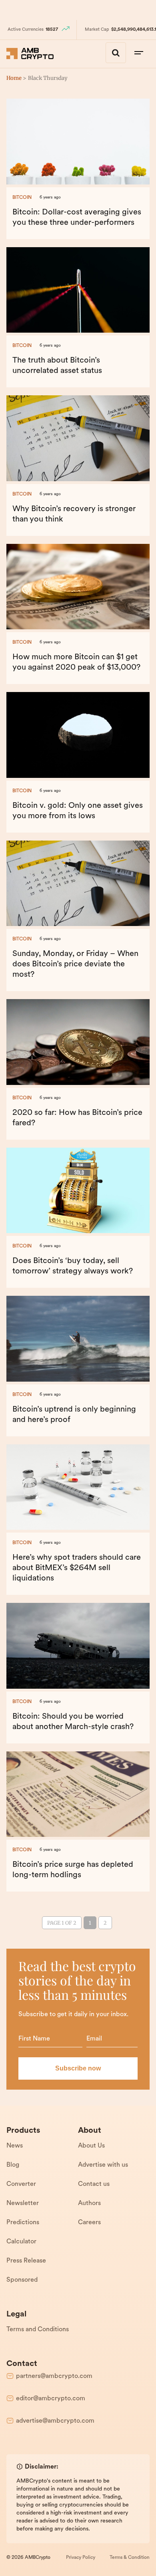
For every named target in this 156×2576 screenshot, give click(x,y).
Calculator (21, 2242)
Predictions (23, 2223)
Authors (89, 2203)
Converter (21, 2184)
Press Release (26, 2261)
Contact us (94, 2184)
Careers (89, 2223)
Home (14, 78)
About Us (91, 2146)
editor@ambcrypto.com (51, 2399)
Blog (13, 2165)
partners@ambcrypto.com (54, 2376)
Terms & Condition (130, 2558)
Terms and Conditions (38, 2330)
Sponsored (22, 2280)
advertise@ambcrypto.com (55, 2421)
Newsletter (23, 2203)
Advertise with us (103, 2165)
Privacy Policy (81, 2558)
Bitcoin (22, 198)
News (15, 2146)
